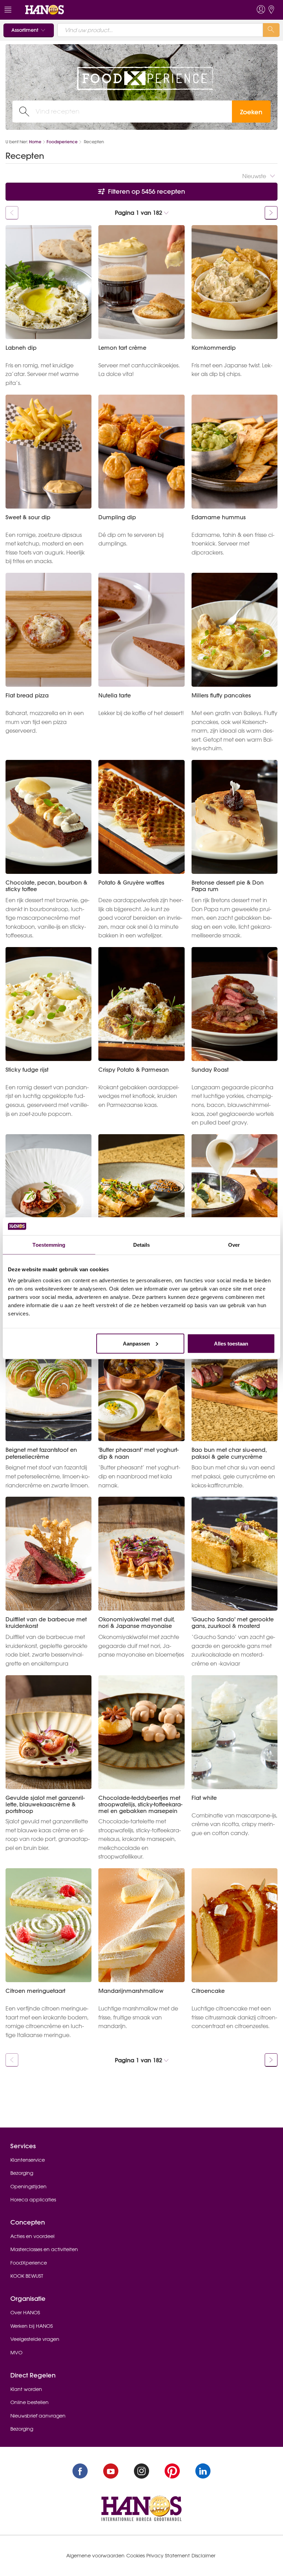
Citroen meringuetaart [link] (35, 1991)
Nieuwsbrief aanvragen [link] (38, 2416)
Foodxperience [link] (62, 142)
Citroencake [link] (208, 1991)
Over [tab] (234, 1245)
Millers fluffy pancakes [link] (221, 696)
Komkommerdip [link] (214, 348)
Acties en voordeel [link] (32, 2236)
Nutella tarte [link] (115, 696)
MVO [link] (16, 2353)
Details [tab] (142, 1245)
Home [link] (35, 142)
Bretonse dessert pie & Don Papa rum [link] (228, 886)
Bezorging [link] (22, 2173)
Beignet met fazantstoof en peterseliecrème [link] (41, 1453)
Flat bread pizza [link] (27, 696)
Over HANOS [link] (25, 2313)
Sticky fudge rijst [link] (27, 1070)
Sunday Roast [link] (210, 1070)
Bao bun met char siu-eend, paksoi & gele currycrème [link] (229, 1453)
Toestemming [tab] (49, 1245)
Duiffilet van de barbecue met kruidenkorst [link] (46, 1623)
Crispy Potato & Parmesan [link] (134, 1070)
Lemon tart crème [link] (122, 348)
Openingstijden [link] (28, 2187)
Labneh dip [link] (21, 348)
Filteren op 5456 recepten (146, 191)
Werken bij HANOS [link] (32, 2326)
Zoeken (251, 112)
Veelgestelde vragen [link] (35, 2339)
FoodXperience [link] (29, 2263)
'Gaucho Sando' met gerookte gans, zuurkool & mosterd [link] (233, 1623)
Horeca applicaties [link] (33, 2200)
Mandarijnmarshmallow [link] (131, 1991)
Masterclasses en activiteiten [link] (44, 2249)
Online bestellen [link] (30, 2402)
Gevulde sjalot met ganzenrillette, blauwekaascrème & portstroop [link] (45, 1805)
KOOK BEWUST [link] (27, 2276)
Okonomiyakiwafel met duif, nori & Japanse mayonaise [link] (136, 1623)
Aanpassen (136, 1343)
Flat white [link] (204, 1798)
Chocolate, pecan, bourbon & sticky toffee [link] (46, 886)
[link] (45, 9)
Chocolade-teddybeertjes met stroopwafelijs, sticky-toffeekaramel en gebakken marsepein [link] (140, 1805)
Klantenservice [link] (28, 2160)
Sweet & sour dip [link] (28, 517)
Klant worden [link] (26, 2389)
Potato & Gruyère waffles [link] (131, 883)
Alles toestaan (231, 1343)
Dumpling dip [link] (117, 517)
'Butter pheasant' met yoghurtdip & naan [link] (138, 1453)
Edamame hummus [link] (219, 517)
